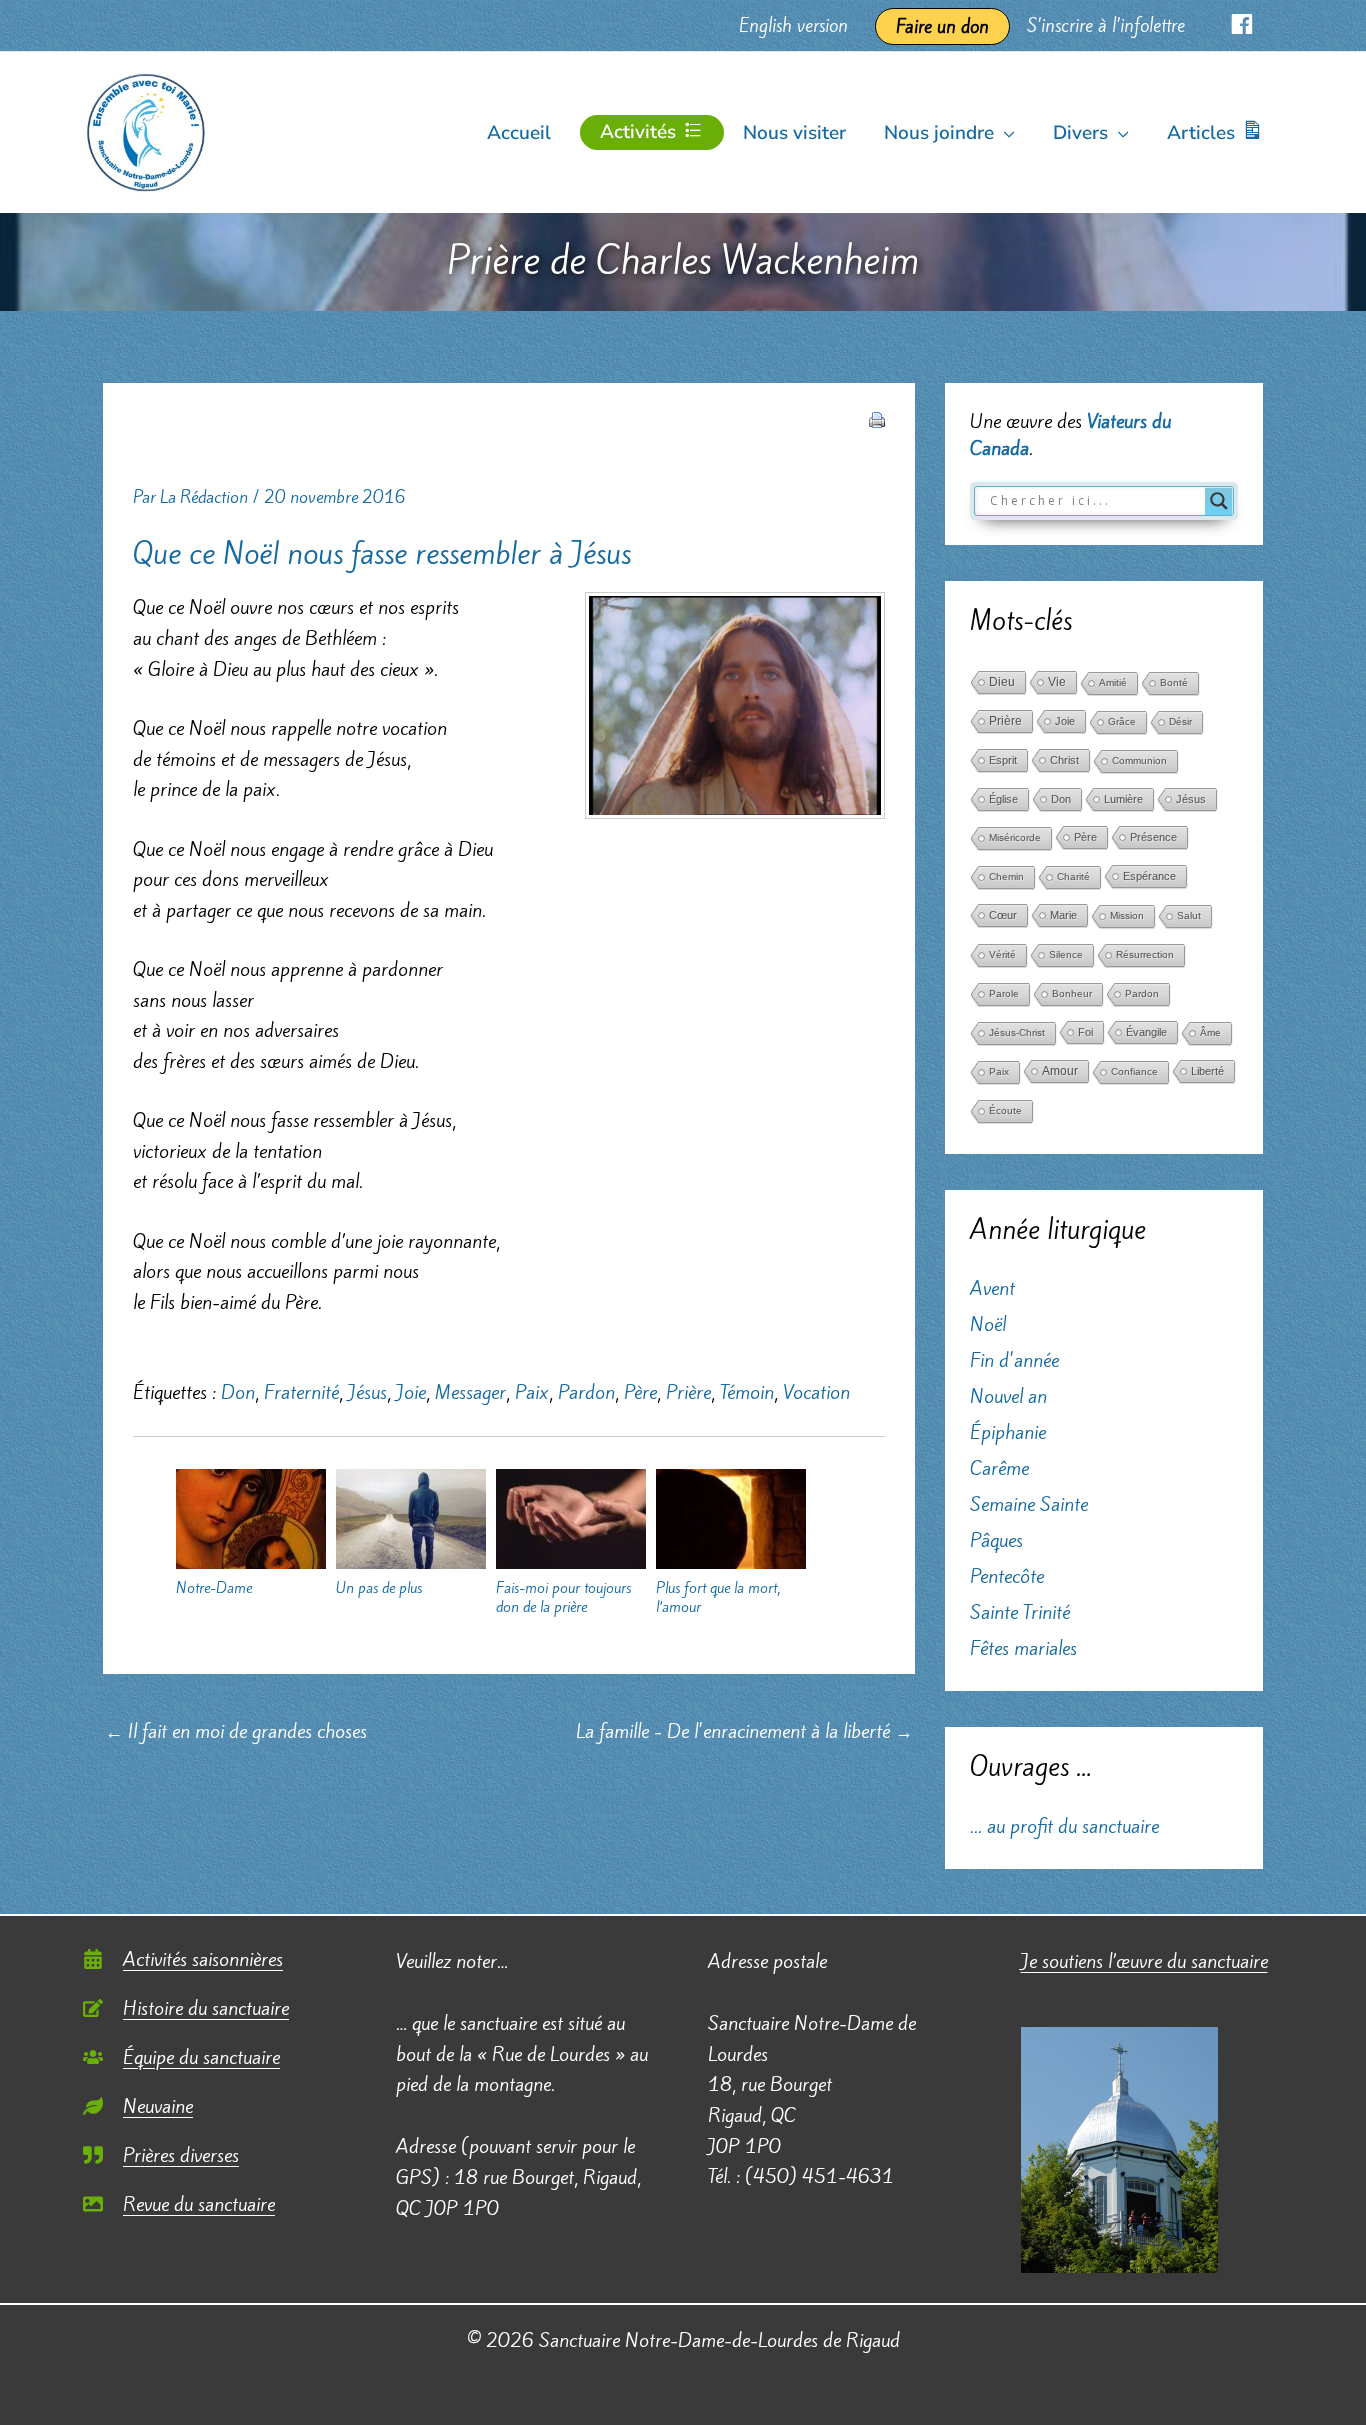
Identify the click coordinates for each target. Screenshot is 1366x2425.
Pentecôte (1007, 1576)
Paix (532, 1392)
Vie (1057, 682)
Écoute (1005, 1110)
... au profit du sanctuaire (1064, 1826)
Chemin (1006, 876)
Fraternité (301, 1392)
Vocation (816, 1392)
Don (238, 1392)
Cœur (1003, 915)
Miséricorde (1015, 837)
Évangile (1146, 1032)
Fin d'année (1014, 1360)
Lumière (1123, 799)
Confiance (1134, 1071)
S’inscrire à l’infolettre (1106, 25)
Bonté (1174, 682)
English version (793, 25)
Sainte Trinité (1020, 1612)
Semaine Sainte (1029, 1504)
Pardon (586, 1392)
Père (640, 1392)
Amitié (1113, 682)
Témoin (747, 1392)
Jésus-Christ (1017, 1032)
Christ (1064, 760)
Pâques (996, 1540)
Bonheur (1072, 993)
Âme (1210, 1032)
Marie (1063, 915)
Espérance (1149, 876)
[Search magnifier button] (1219, 501)
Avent (992, 1288)
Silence (1066, 954)
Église (1003, 799)
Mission (1127, 915)
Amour (1060, 1071)
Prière (688, 1392)
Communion (1139, 760)
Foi (1085, 1032)
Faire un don (942, 26)
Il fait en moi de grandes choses (236, 1731)
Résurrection (1145, 954)
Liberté (1207, 1071)
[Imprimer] (877, 418)
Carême (999, 1468)
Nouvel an (1008, 1396)
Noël (988, 1324)
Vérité (1002, 954)
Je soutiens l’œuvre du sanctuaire (1144, 1961)
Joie (411, 1392)
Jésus (367, 1392)
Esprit (1003, 760)
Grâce (1122, 721)
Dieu (1002, 682)
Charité (1073, 876)
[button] (1004, 133)
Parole (1004, 993)
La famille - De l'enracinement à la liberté (744, 1731)
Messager (470, 1392)
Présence (1153, 837)
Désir (1180, 721)
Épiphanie (1008, 1432)
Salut (1189, 915)
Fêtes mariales (1023, 1648)
